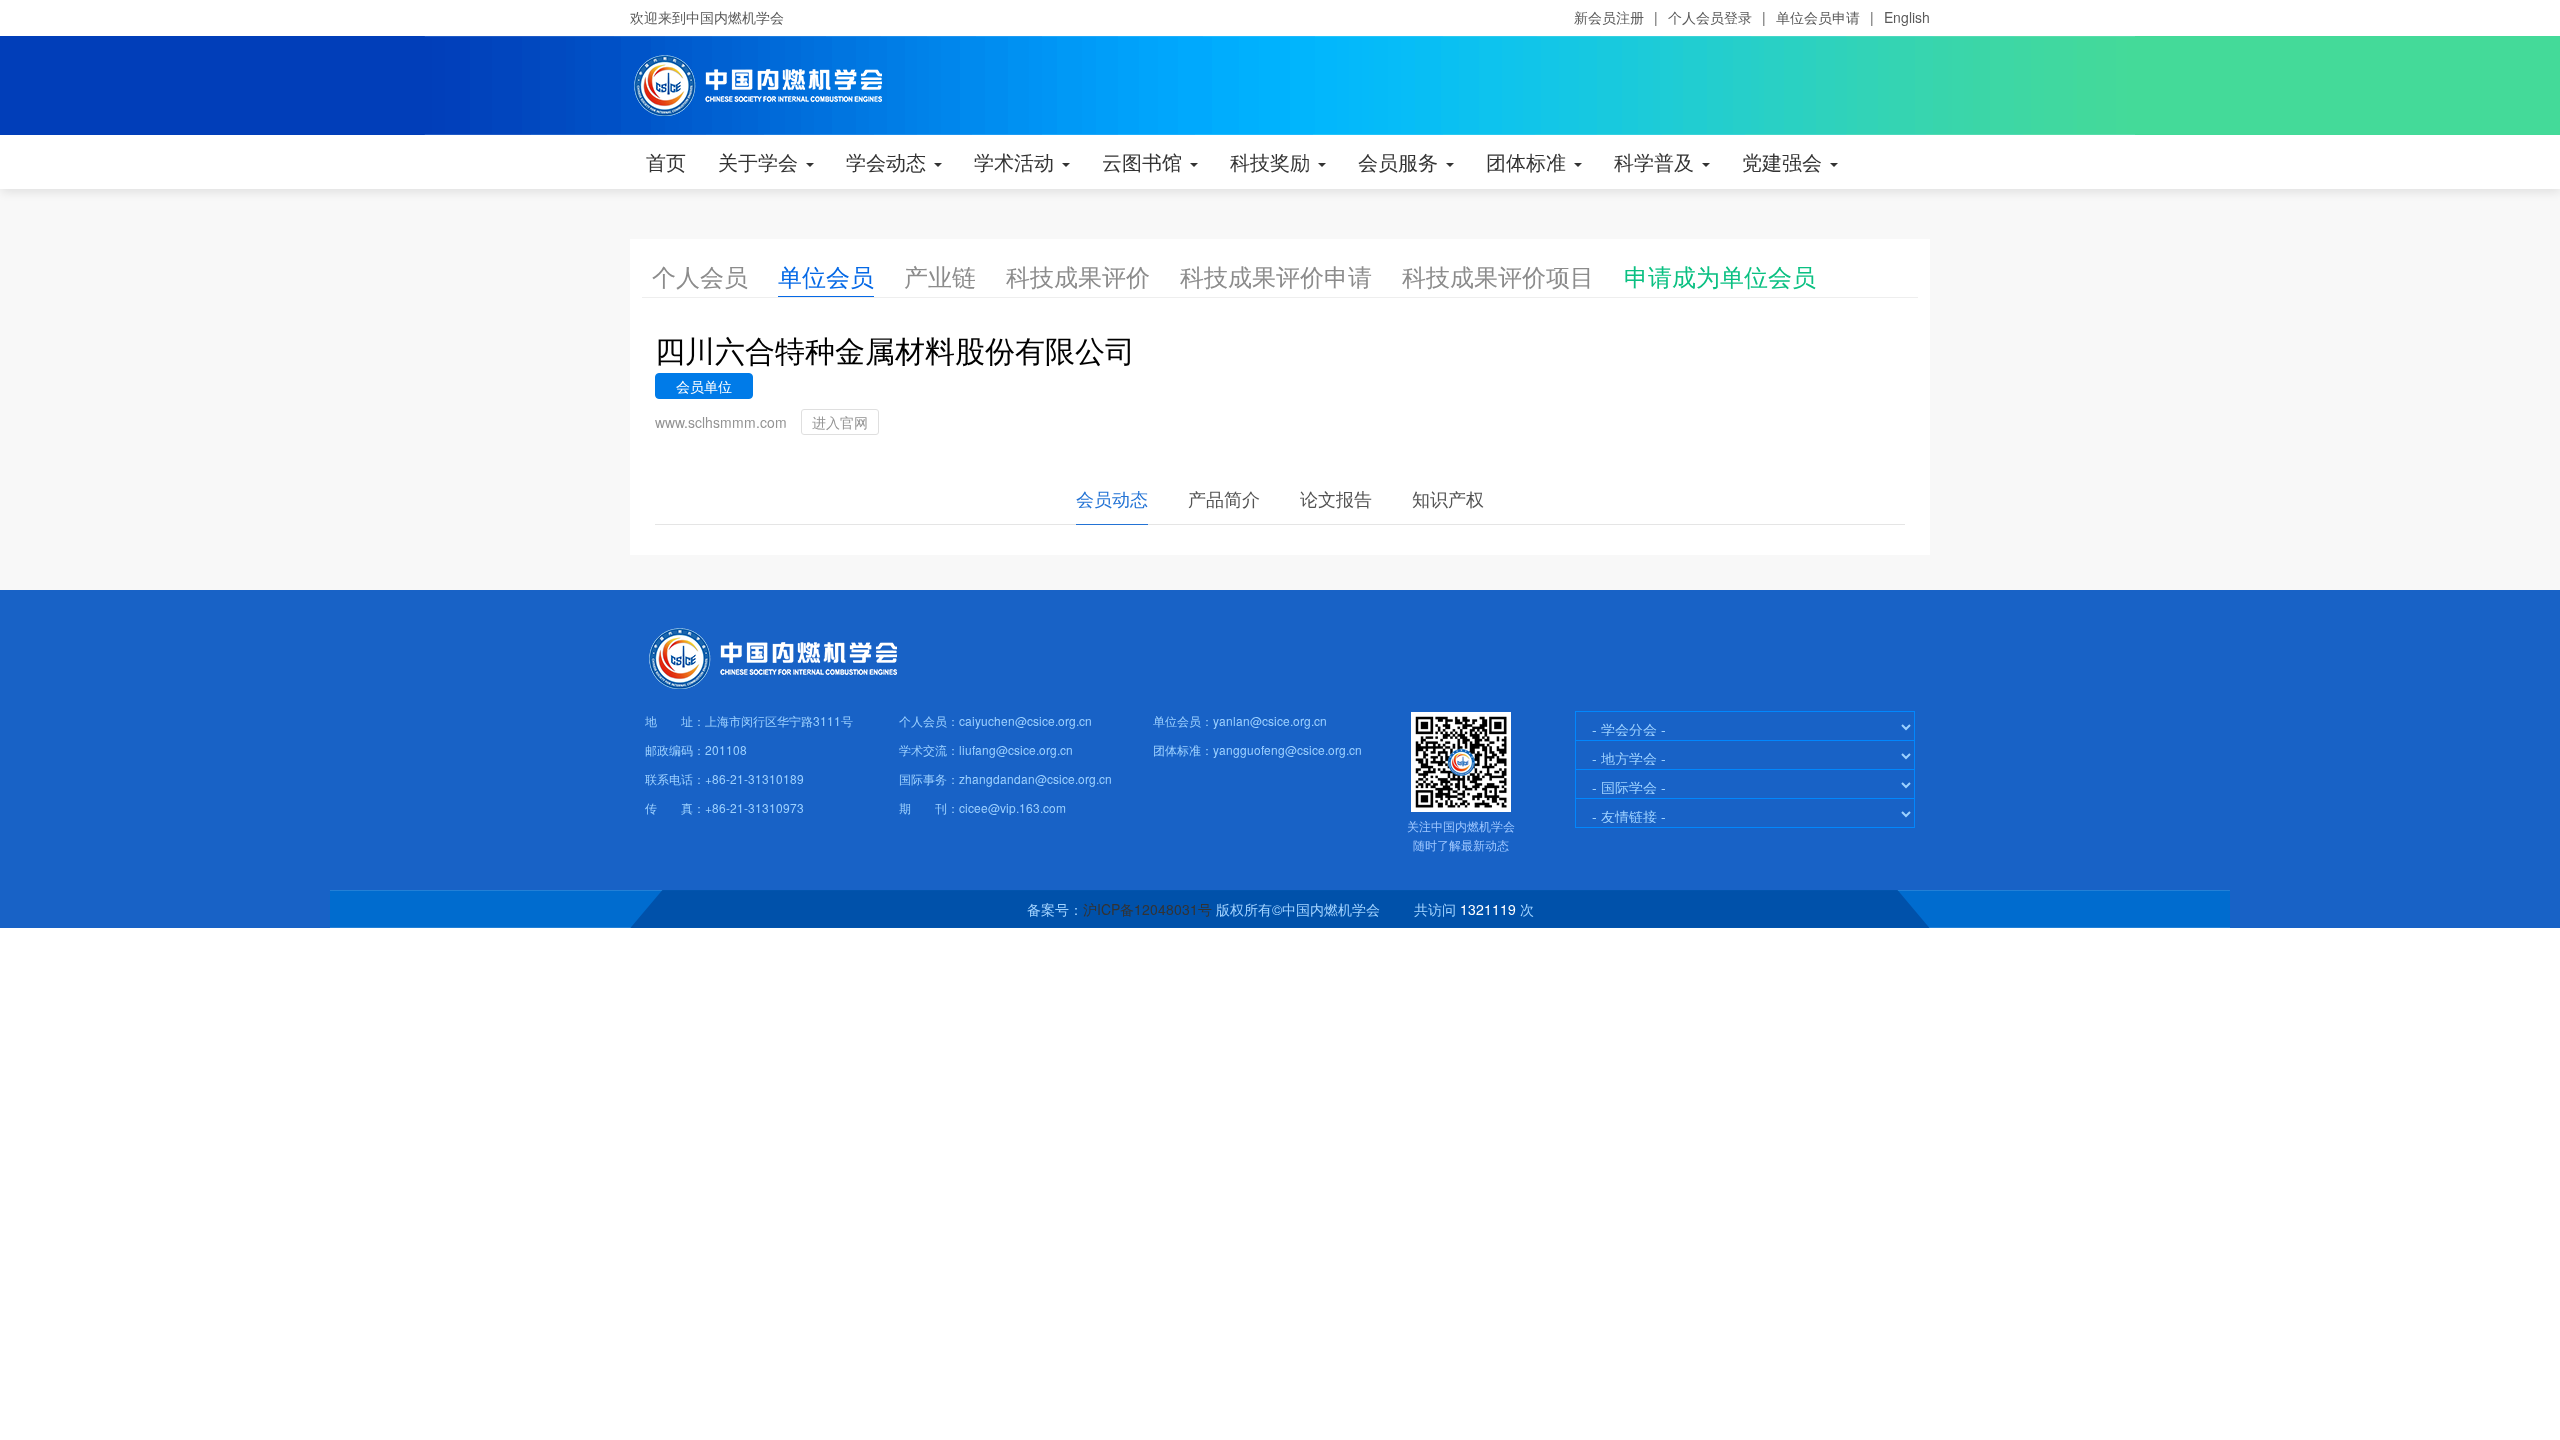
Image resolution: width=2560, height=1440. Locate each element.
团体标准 (1529, 161)
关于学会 (761, 161)
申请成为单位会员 (1720, 275)
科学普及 (1657, 161)
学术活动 (1017, 161)
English (1907, 17)
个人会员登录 (1710, 17)
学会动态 (889, 161)
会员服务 (1401, 161)
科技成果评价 (1078, 275)
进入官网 (840, 422)
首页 (666, 161)
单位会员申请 (1818, 17)
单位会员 (826, 275)
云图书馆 (1145, 161)
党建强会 (1785, 161)
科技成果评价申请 (1276, 275)
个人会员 (700, 275)
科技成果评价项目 (1498, 275)
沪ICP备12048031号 (1147, 909)
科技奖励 (1273, 161)
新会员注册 (1609, 17)
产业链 (940, 275)
